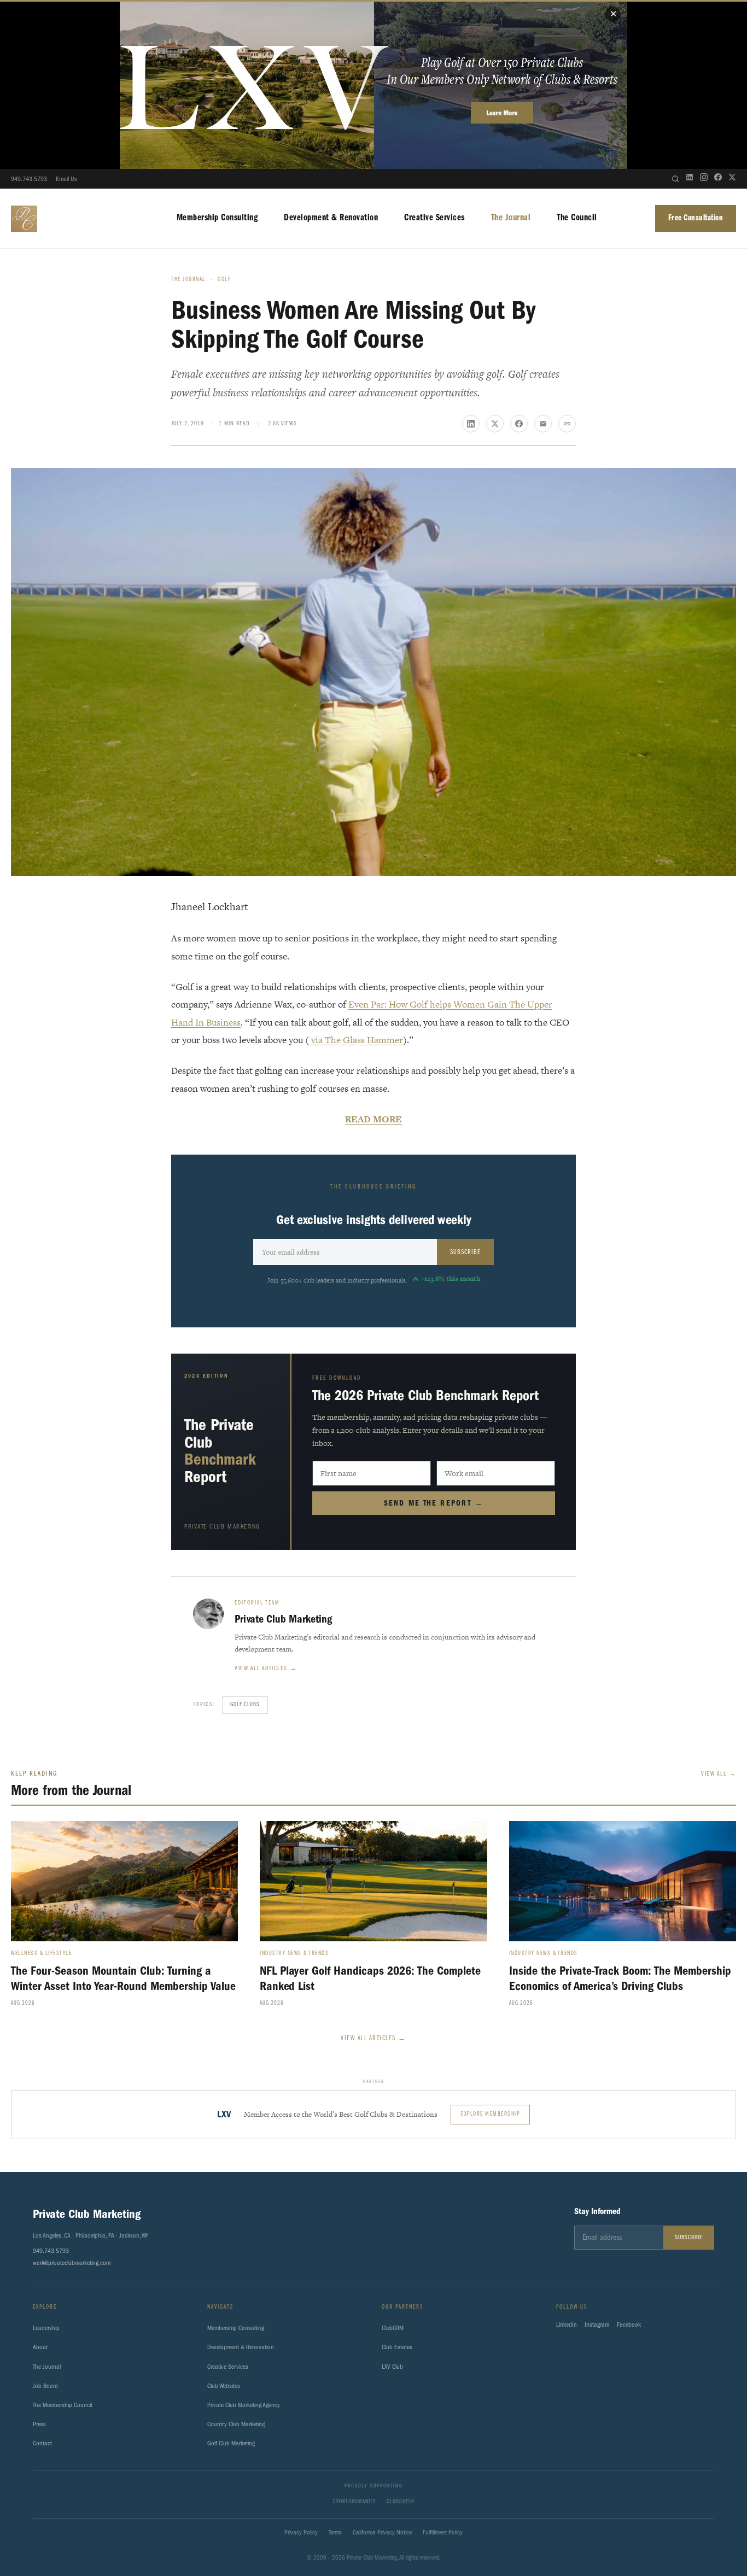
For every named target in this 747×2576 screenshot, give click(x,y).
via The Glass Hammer (356, 1040)
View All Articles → (373, 2038)
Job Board (45, 2386)
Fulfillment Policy (443, 2532)
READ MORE (373, 1119)
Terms (335, 2532)
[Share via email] (543, 424)
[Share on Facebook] (519, 424)
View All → (719, 1774)
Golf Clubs (245, 1705)
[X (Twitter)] (732, 179)
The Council (577, 218)
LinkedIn (567, 2325)
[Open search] (675, 179)
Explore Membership (490, 2114)
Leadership (46, 2328)
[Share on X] (495, 424)
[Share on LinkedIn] (471, 424)
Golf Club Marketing (231, 2443)
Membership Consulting (217, 218)
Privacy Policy (301, 2532)
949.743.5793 (29, 179)
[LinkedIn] (690, 179)
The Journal (511, 218)
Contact (42, 2443)
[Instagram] (704, 179)
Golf (224, 280)
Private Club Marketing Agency (244, 2405)
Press (39, 2424)
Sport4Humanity (354, 2502)
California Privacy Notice (382, 2532)
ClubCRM (393, 2328)
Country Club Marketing (236, 2424)
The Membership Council (62, 2405)
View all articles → (266, 1668)
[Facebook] (718, 179)
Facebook (629, 2325)
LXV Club (392, 2367)
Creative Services (434, 218)
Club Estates (397, 2347)
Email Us (66, 179)
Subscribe (465, 1252)
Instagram (597, 2325)
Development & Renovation (331, 218)
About (40, 2347)
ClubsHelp (400, 2502)
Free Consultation (696, 218)
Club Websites (224, 2386)
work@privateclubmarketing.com (72, 2263)
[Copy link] (567, 424)
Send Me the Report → (434, 1503)
